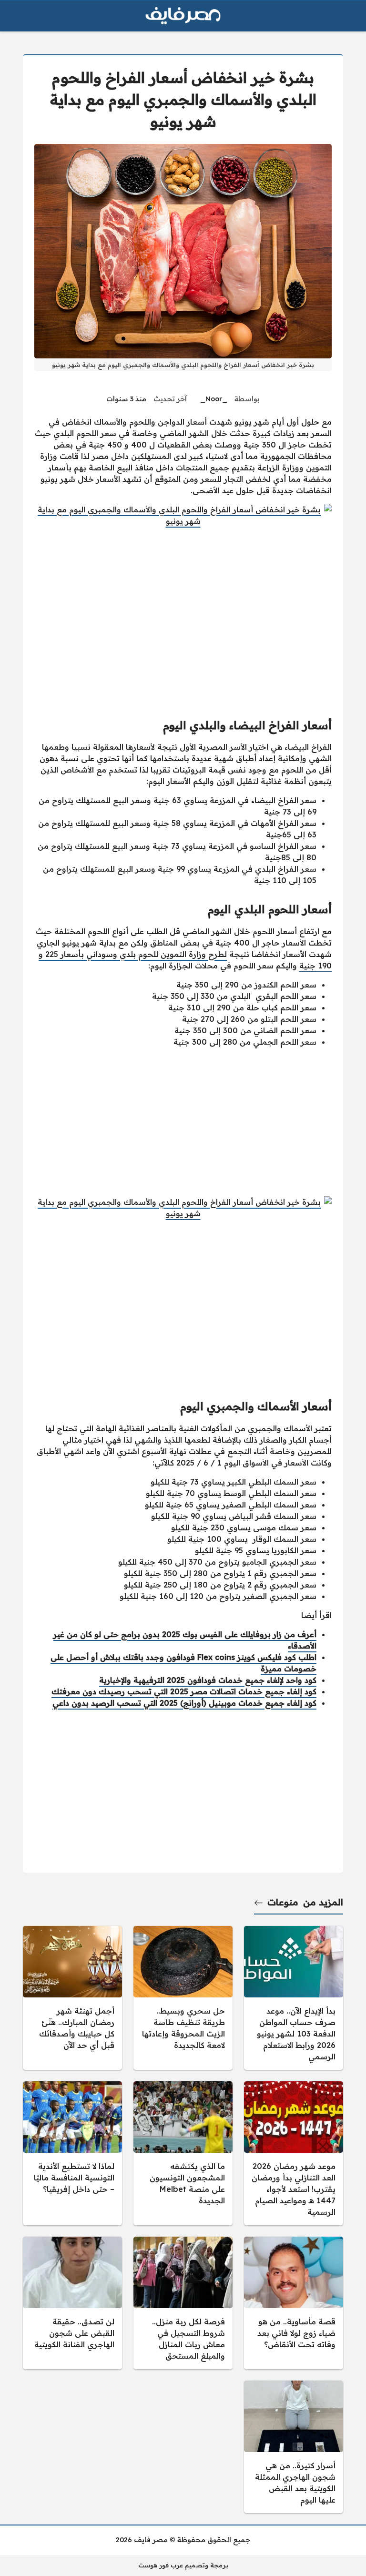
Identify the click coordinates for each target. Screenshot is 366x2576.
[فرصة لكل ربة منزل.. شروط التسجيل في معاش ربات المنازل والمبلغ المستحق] (183, 2303)
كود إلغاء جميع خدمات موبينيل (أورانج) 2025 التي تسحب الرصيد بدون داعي (184, 1703)
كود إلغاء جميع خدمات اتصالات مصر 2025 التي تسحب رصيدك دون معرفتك (184, 1691)
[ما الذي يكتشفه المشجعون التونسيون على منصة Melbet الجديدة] (183, 2153)
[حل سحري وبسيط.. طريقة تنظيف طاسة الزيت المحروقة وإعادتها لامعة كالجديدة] (183, 1998)
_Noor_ (214, 399)
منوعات (283, 1902)
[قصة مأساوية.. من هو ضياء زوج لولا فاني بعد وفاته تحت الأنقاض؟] (294, 2303)
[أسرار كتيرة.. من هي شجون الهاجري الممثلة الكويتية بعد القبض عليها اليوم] (294, 2447)
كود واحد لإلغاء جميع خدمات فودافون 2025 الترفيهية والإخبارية (208, 1680)
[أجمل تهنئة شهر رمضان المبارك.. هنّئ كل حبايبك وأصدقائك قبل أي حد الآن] (72, 1998)
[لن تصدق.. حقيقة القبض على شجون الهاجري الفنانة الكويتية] (72, 2303)
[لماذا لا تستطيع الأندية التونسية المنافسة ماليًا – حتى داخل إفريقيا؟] (72, 2153)
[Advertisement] (183, 1122)
